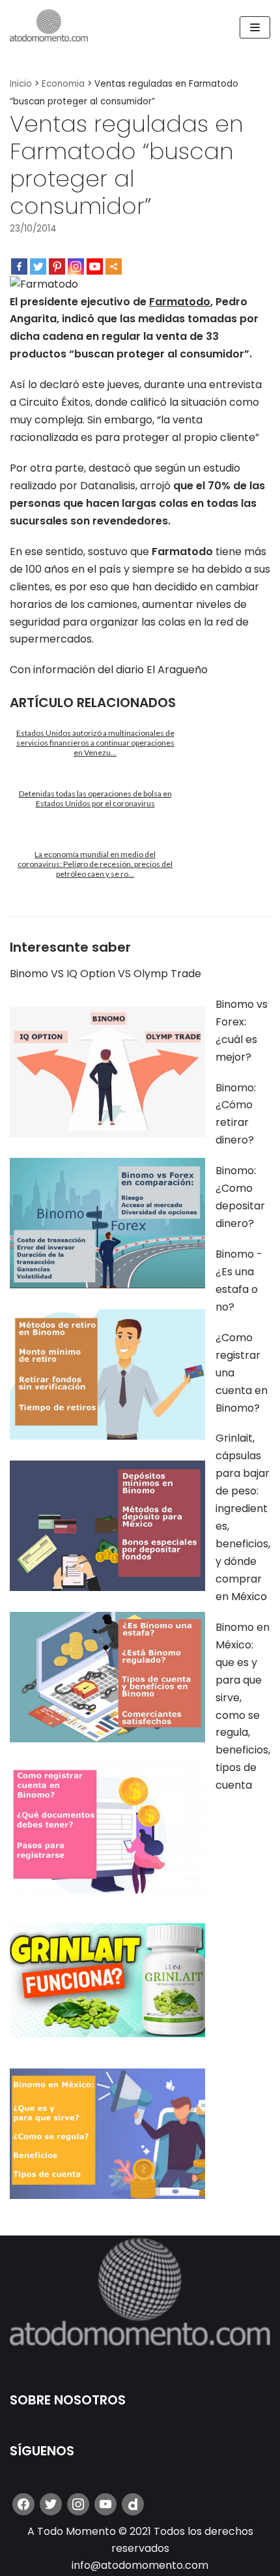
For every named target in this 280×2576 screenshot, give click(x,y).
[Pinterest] (57, 266)
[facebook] (23, 2504)
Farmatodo (180, 302)
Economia (63, 84)
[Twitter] (38, 266)
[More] (114, 266)
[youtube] (105, 2504)
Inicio (21, 84)
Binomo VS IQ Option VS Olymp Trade (105, 974)
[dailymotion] (133, 2504)
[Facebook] (19, 266)
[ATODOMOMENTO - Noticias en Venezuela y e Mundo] (49, 28)
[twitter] (51, 2504)
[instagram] (78, 2504)
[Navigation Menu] (255, 27)
